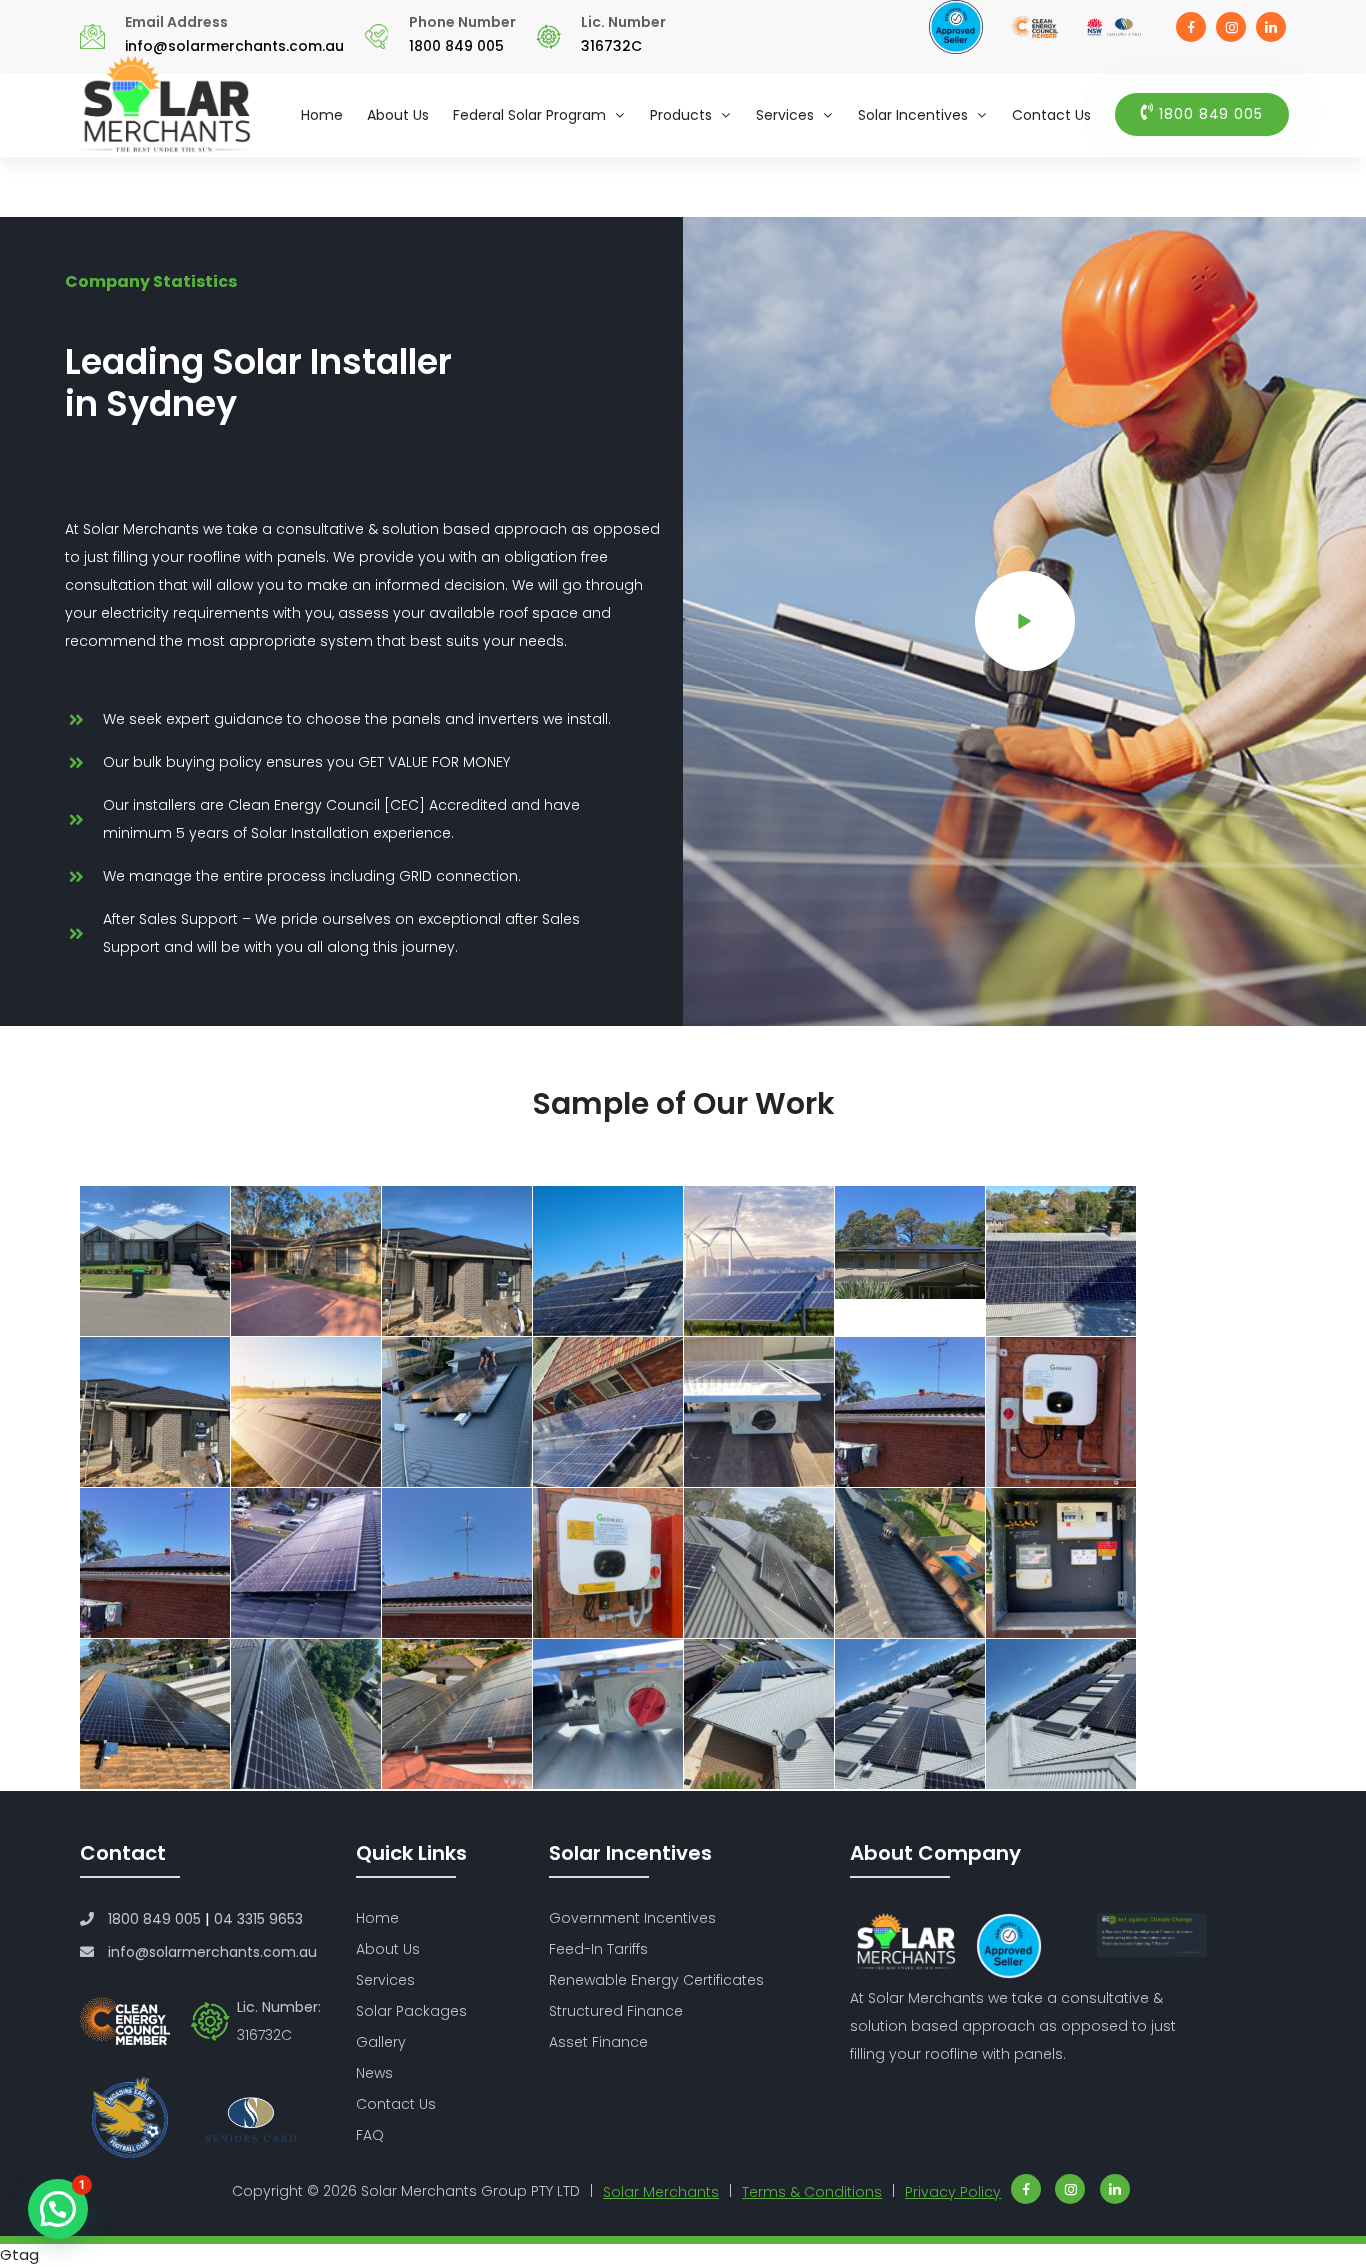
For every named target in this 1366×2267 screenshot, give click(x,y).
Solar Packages (411, 2011)
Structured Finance (616, 2011)
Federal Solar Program (529, 115)
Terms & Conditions (812, 2192)
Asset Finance (598, 2042)
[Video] (1025, 621)
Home (322, 115)
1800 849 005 (456, 46)
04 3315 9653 (258, 1919)
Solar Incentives (913, 115)
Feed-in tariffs (598, 1949)
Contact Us (1051, 115)
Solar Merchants (661, 2192)
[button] (58, 2209)
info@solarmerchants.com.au (234, 46)
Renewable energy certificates (656, 1980)
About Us (398, 115)
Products (681, 115)
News (374, 2073)
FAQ (370, 2135)
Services (785, 115)
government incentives (632, 1918)
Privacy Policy (953, 2192)
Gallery (381, 2042)
